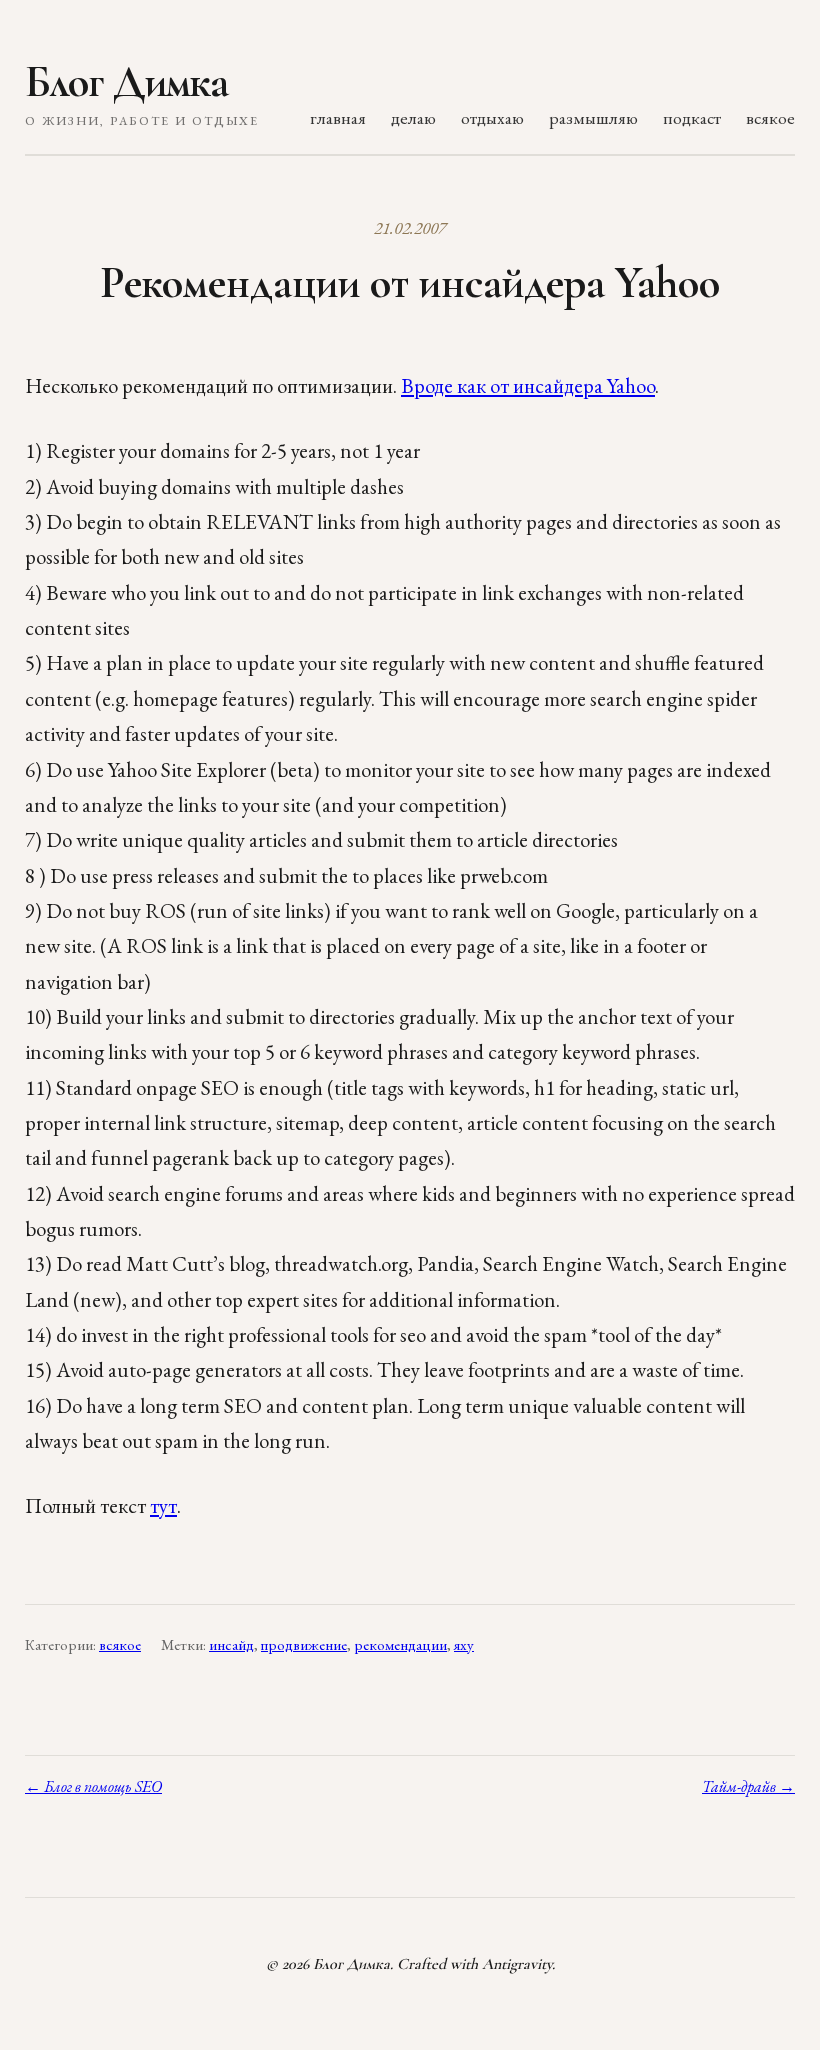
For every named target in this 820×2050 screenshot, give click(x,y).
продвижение (304, 1645)
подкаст (692, 117)
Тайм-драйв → (748, 1786)
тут (163, 1505)
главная (338, 117)
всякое (770, 117)
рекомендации (400, 1645)
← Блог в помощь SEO (93, 1786)
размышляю (593, 117)
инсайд (231, 1645)
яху (464, 1645)
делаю (413, 117)
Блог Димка (126, 82)
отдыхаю (492, 117)
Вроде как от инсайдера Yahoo (528, 385)
